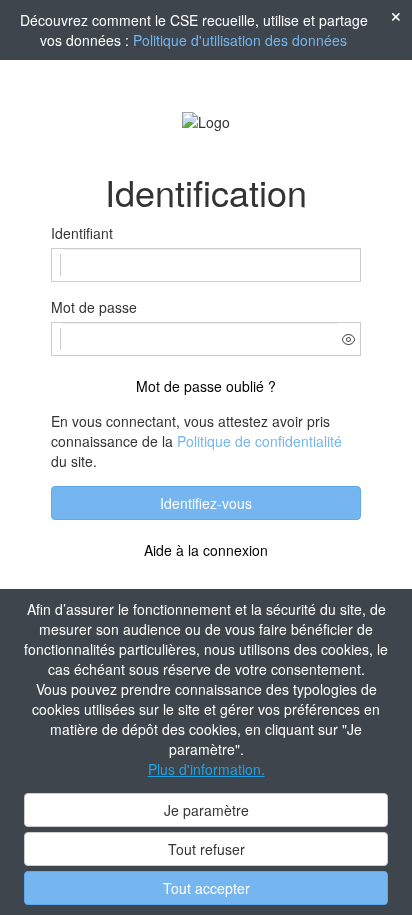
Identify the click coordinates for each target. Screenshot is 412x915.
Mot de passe (94, 307)
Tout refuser (206, 849)
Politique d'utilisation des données (240, 40)
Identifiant (82, 233)
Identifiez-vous (206, 503)
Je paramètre (206, 810)
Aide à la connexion (206, 550)
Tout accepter (206, 888)
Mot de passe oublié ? (206, 386)
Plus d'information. (206, 769)
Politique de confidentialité (259, 441)
